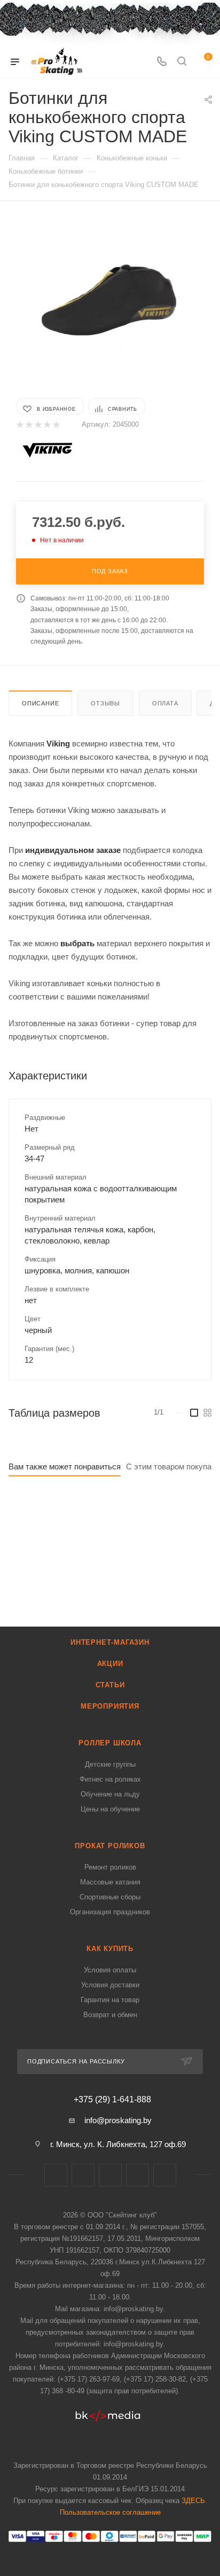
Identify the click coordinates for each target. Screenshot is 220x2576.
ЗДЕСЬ (193, 2501)
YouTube (137, 2175)
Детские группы (110, 1764)
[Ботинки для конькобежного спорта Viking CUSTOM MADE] (110, 298)
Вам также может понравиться (65, 1466)
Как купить (110, 1949)
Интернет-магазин (110, 1642)
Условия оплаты (110, 1970)
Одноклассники (165, 2175)
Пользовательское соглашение (110, 2512)
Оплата (165, 703)
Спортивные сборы (110, 1897)
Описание (40, 703)
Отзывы (105, 703)
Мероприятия (110, 1706)
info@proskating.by (118, 2120)
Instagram (110, 2175)
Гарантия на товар (110, 2000)
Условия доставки (110, 1985)
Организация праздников (110, 1912)
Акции (110, 1664)
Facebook (83, 2175)
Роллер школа (110, 1743)
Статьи (110, 1685)
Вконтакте (56, 2175)
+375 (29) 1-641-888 (112, 2100)
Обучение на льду (110, 1794)
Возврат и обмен (110, 2015)
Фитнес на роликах (110, 1779)
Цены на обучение (110, 1809)
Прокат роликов (110, 1846)
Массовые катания (110, 1882)
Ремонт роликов (110, 1867)
